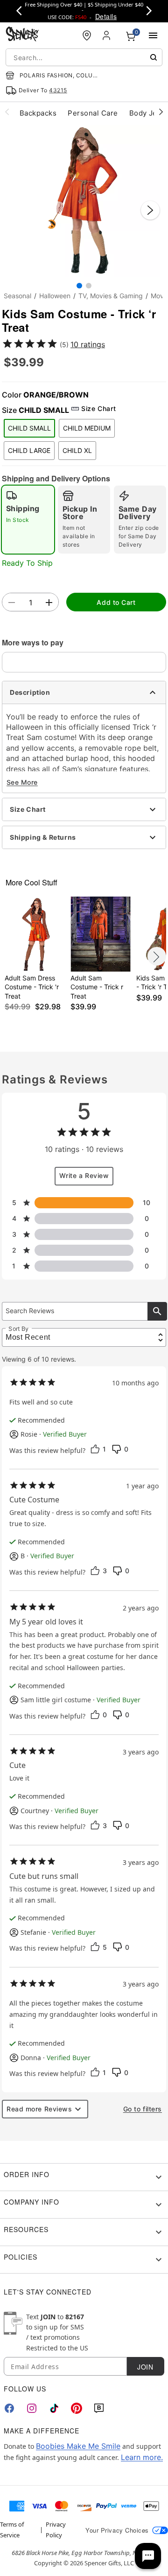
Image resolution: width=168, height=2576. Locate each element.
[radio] (28, 520)
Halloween (55, 296)
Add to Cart (116, 602)
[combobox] (84, 57)
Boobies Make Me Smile (78, 2446)
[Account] (107, 35)
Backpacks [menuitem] (38, 113)
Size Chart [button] (98, 408)
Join (145, 2367)
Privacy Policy (56, 2529)
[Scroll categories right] (161, 111)
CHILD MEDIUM (87, 428)
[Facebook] (9, 2408)
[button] (84, 201)
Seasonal (17, 296)
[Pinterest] (77, 2408)
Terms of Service (12, 2529)
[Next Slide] (150, 210)
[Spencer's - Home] (22, 35)
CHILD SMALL (29, 428)
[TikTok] (54, 2408)
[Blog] (99, 2408)
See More (22, 782)
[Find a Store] (87, 35)
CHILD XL (77, 450)
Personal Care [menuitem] (93, 113)
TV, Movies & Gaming (111, 296)
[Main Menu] (153, 35)
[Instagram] (32, 2408)
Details (106, 16)
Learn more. (142, 2457)
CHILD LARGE (29, 450)
